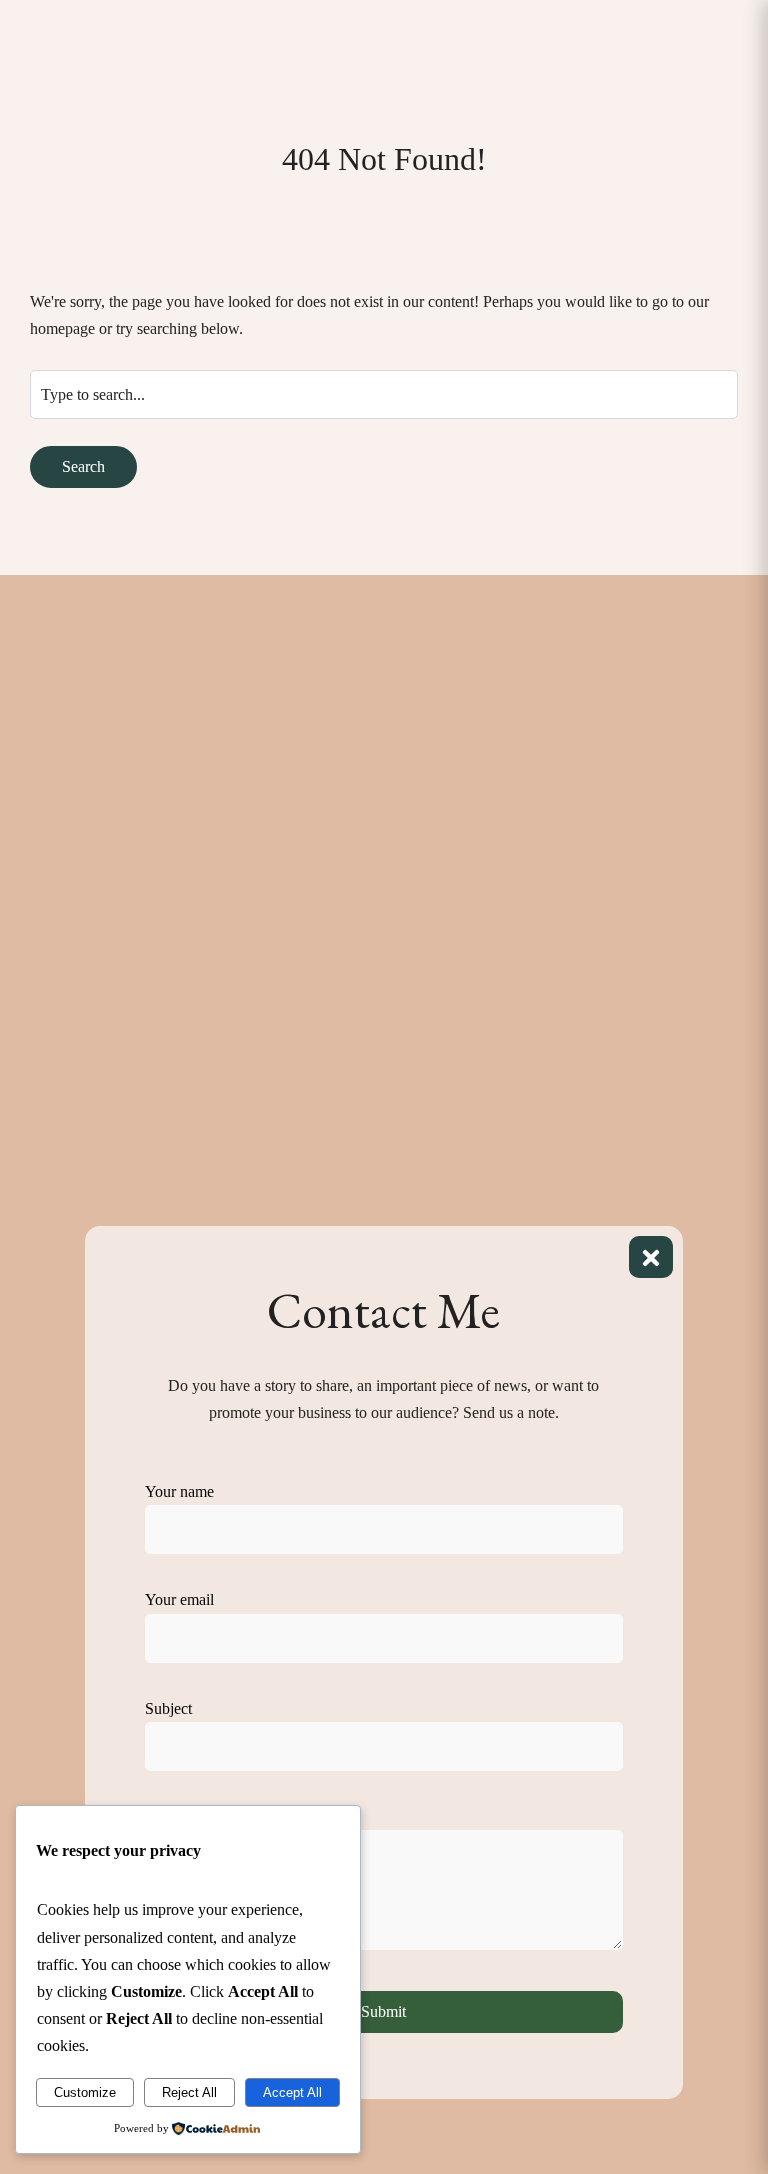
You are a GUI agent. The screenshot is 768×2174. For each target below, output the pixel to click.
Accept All (292, 2092)
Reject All (189, 2092)
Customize (85, 2092)
